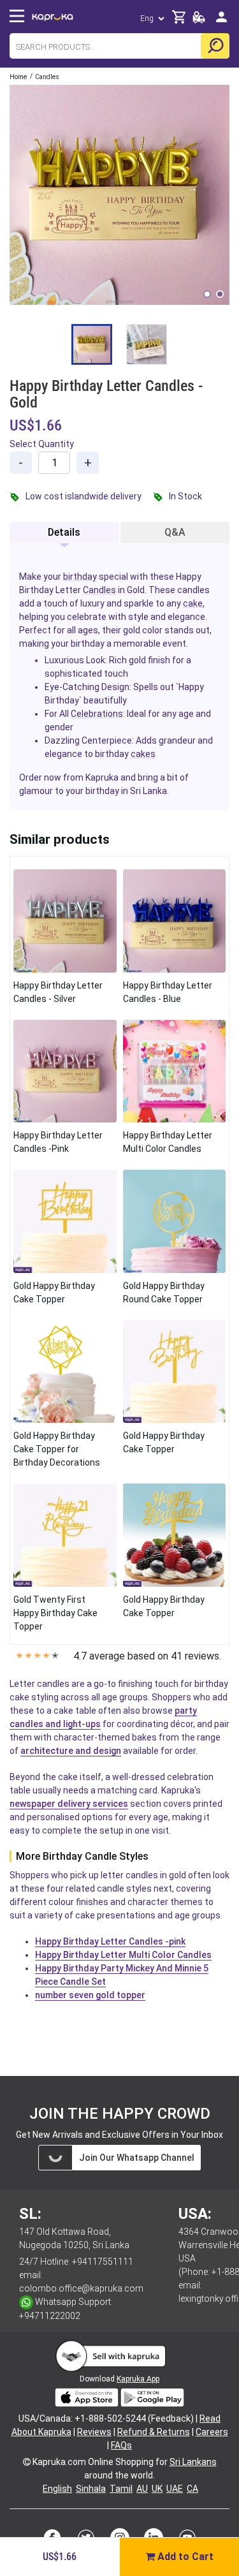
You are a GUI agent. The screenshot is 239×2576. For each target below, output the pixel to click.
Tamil (121, 2489)
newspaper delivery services (69, 1804)
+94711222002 (50, 2316)
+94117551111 (103, 2262)
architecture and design (71, 1751)
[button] (207, 294)
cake (193, 603)
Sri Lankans (193, 2462)
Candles (99, 590)
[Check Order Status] (199, 21)
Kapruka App (138, 2379)
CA (192, 2489)
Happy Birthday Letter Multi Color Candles (123, 1955)
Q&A (175, 532)
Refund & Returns (154, 2432)
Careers (212, 2432)
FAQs (121, 2445)
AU (142, 2489)
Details (64, 532)
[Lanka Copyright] (27, 2462)
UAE (175, 2489)
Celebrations (97, 714)
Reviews (94, 2432)
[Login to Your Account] (221, 22)
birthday (80, 577)
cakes (143, 754)
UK (157, 2489)
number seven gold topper (90, 1995)
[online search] (215, 46)
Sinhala (91, 2489)
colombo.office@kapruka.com (81, 2288)
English (57, 2489)
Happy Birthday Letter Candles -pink (110, 1941)
